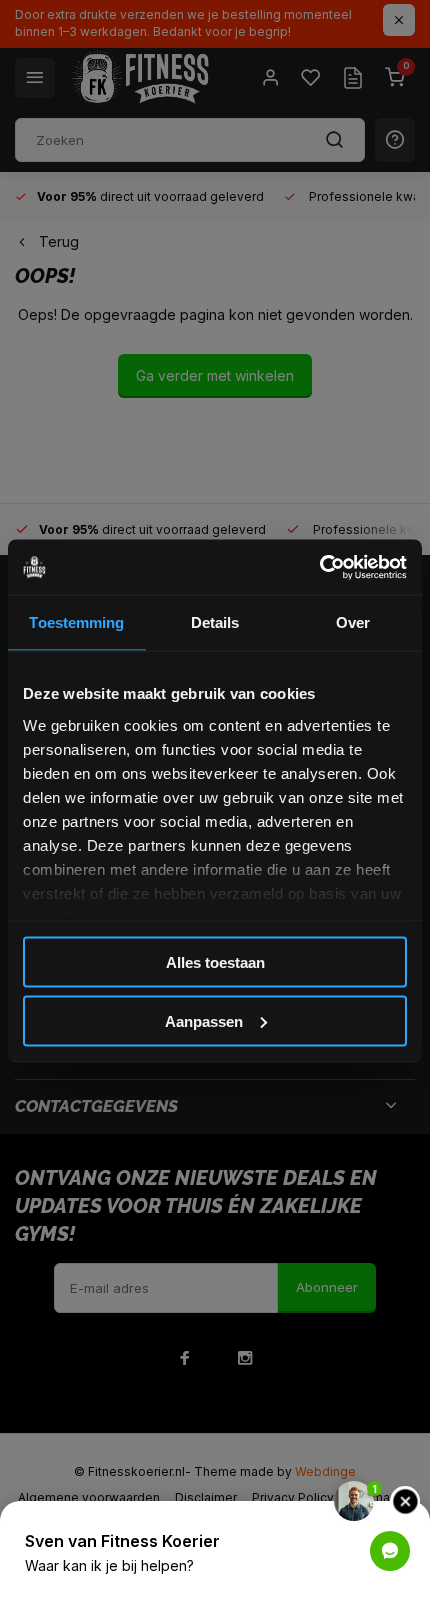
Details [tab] (215, 622)
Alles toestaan (215, 962)
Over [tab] (353, 622)
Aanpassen (204, 1020)
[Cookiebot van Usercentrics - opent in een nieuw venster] (319, 567)
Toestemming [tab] (76, 622)
